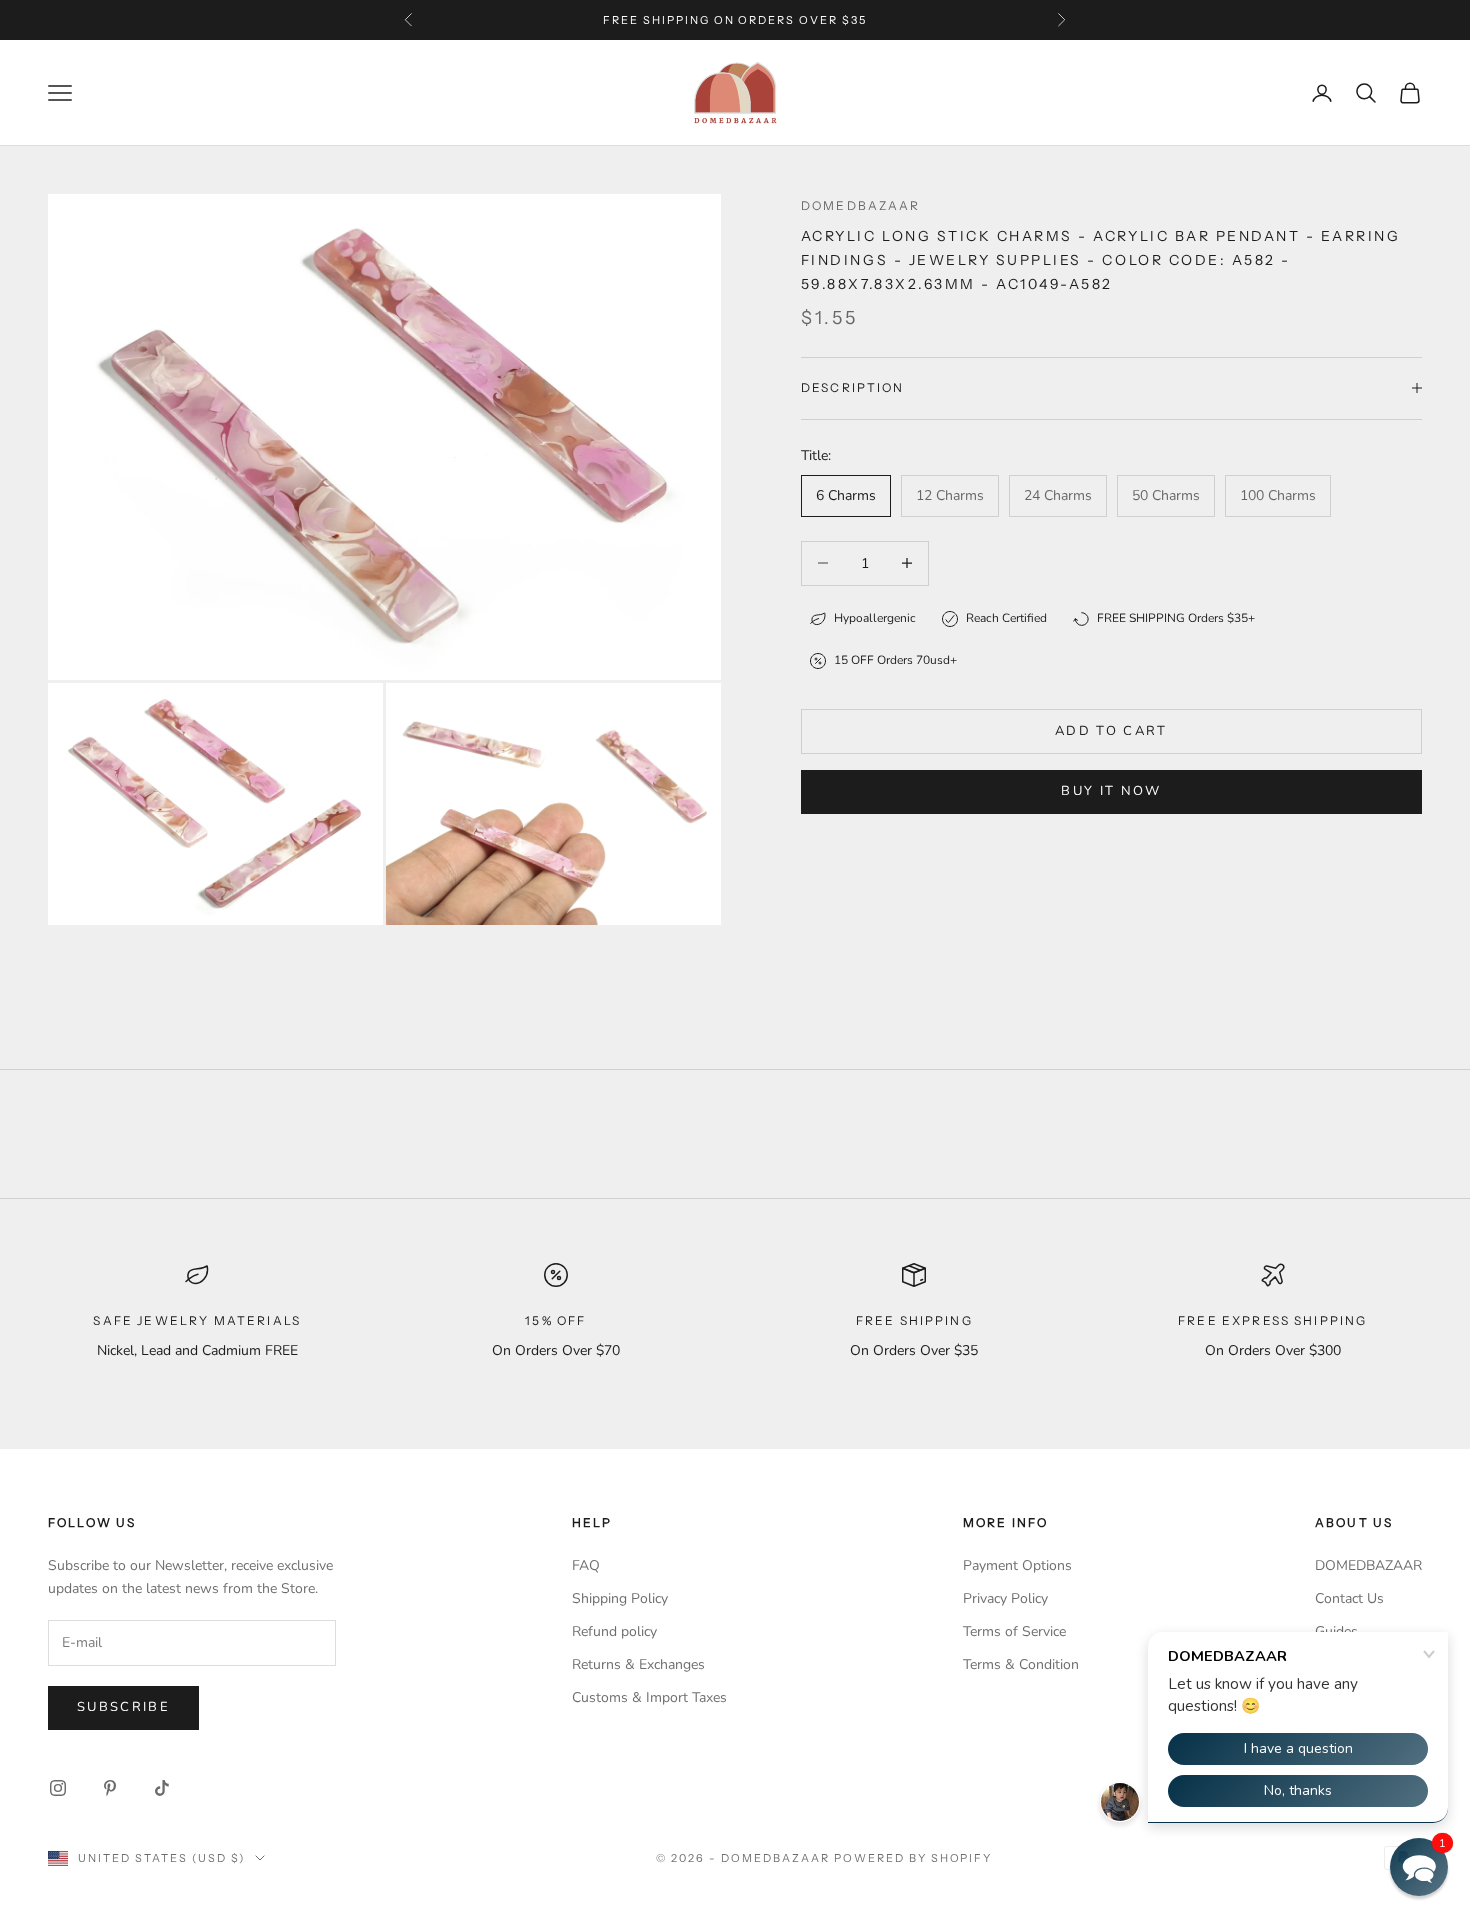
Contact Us (1349, 1598)
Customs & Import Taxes (649, 1697)
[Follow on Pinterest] (110, 1788)
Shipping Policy (620, 1598)
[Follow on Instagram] (58, 1788)
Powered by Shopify (913, 1858)
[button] (1419, 1867)
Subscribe (123, 1707)
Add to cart (1111, 731)
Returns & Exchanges (638, 1664)
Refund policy (614, 1631)
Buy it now (1111, 791)
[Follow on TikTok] (162, 1788)
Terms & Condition (1021, 1664)
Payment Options (1017, 1565)
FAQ (586, 1565)
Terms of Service (1014, 1631)
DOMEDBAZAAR (1368, 1565)
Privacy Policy (1005, 1598)
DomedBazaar (861, 205)
